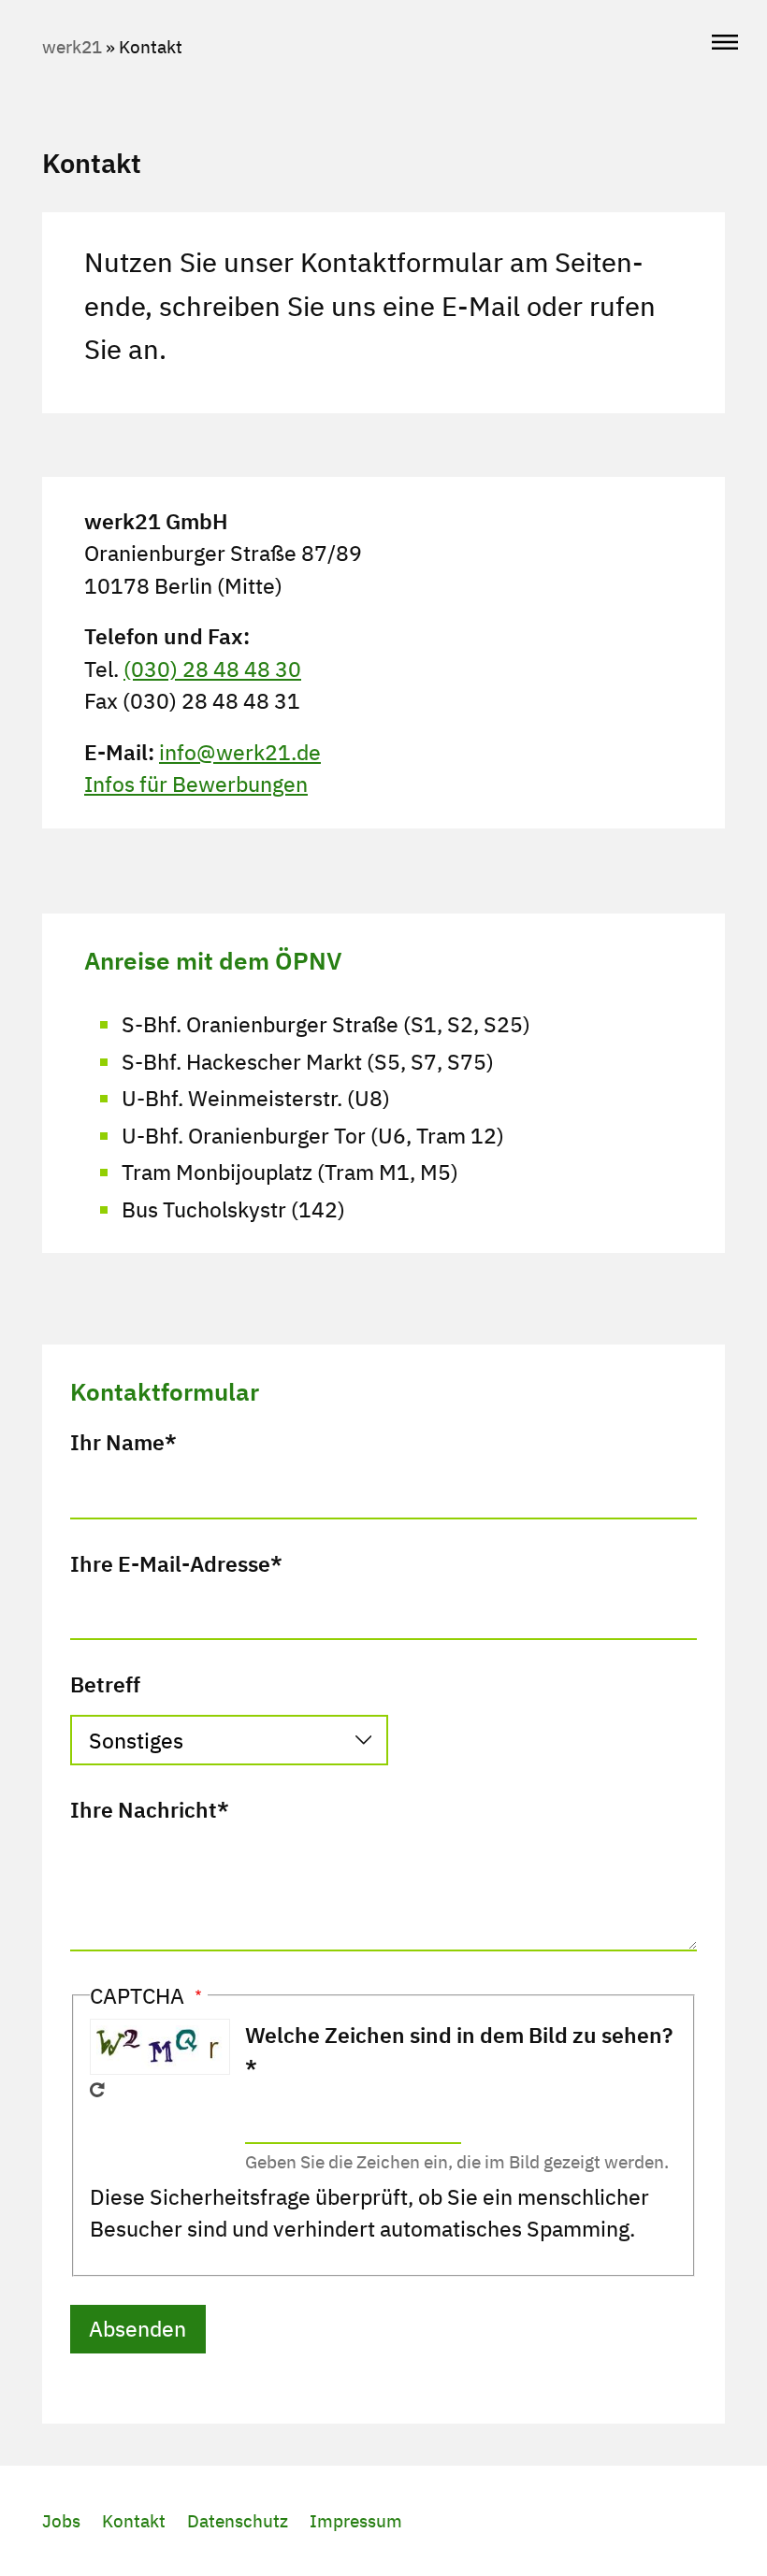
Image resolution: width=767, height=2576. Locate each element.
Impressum (356, 2521)
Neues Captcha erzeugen (97, 2090)
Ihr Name (117, 1442)
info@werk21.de (240, 752)
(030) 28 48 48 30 (212, 669)
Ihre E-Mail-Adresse (170, 1563)
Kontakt (134, 2521)
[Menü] (725, 43)
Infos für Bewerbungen (196, 784)
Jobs (61, 2521)
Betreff (105, 1684)
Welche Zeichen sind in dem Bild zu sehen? (459, 2035)
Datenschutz (238, 2521)
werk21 (72, 47)
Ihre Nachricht (144, 1809)
